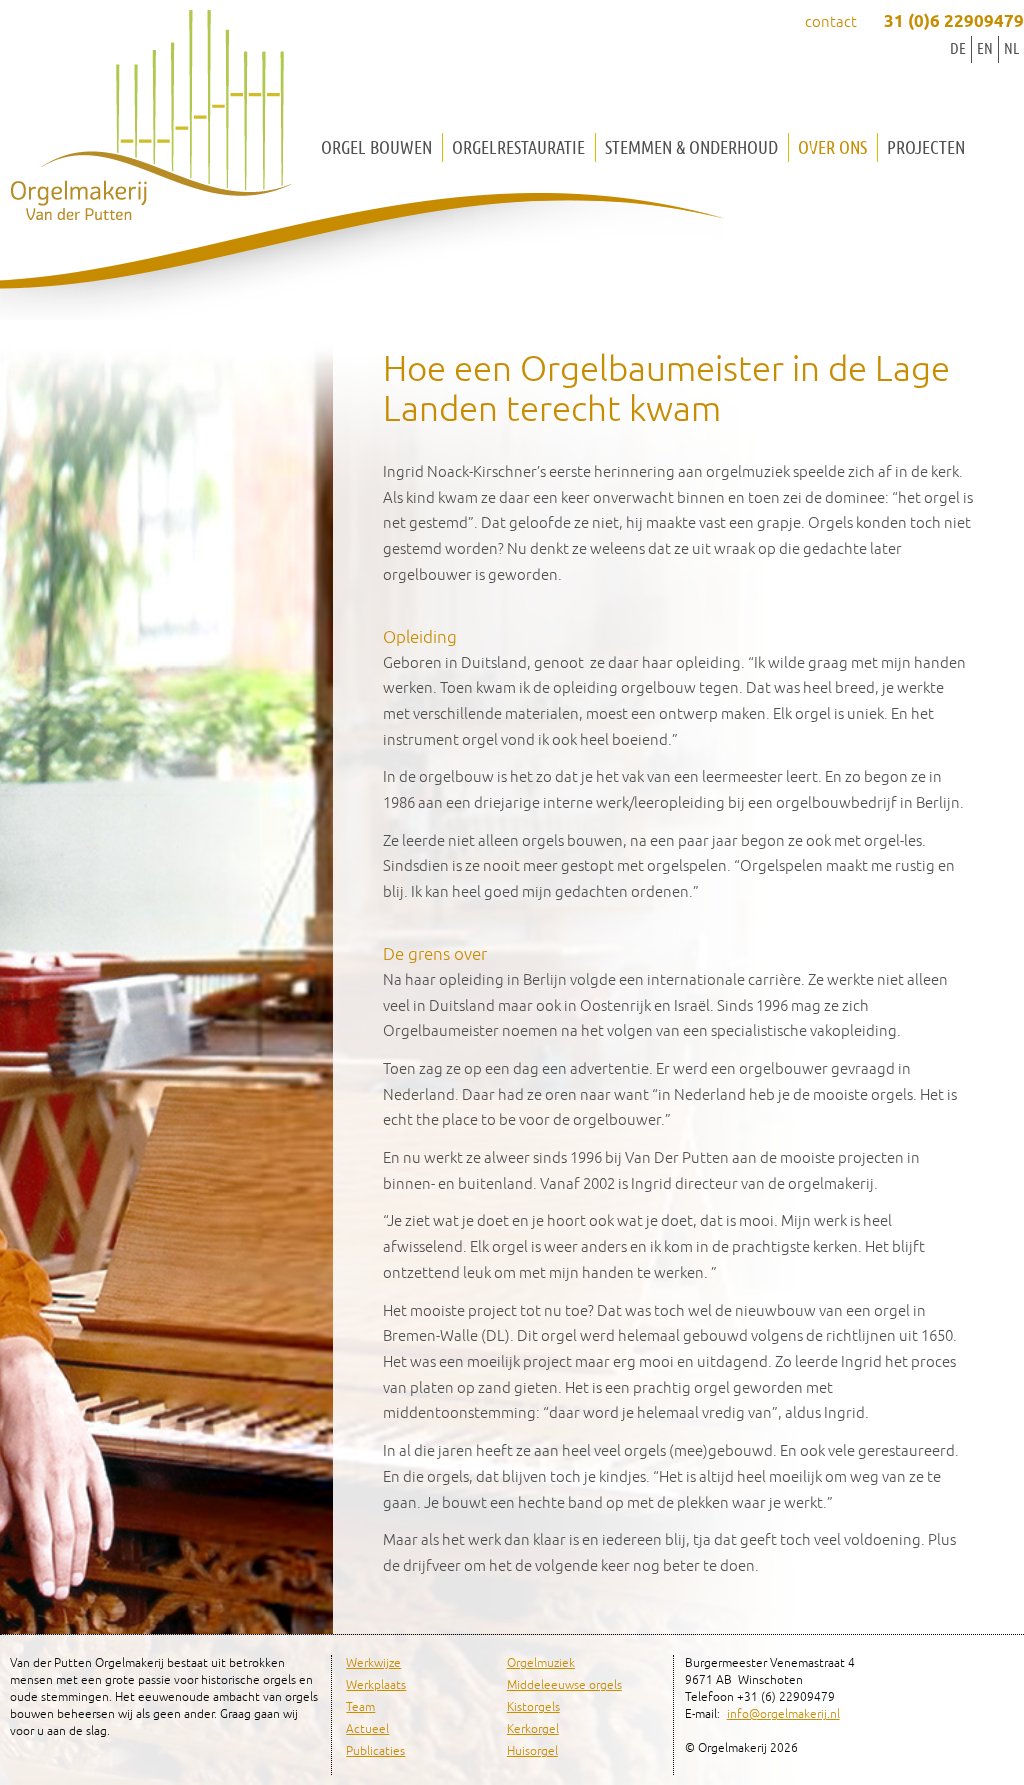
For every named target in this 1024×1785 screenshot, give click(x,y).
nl (1011, 48)
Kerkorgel (533, 1729)
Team (360, 1707)
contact (831, 22)
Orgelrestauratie (518, 147)
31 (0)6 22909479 (954, 22)
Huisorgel (532, 1751)
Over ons (832, 147)
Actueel (367, 1729)
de (958, 48)
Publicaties (375, 1751)
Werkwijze (373, 1663)
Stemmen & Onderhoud (691, 147)
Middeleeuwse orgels (564, 1685)
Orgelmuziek (541, 1663)
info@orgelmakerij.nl (783, 1714)
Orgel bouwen (376, 147)
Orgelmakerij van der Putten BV (150, 120)
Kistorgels (533, 1707)
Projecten (926, 147)
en (985, 48)
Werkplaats (376, 1685)
